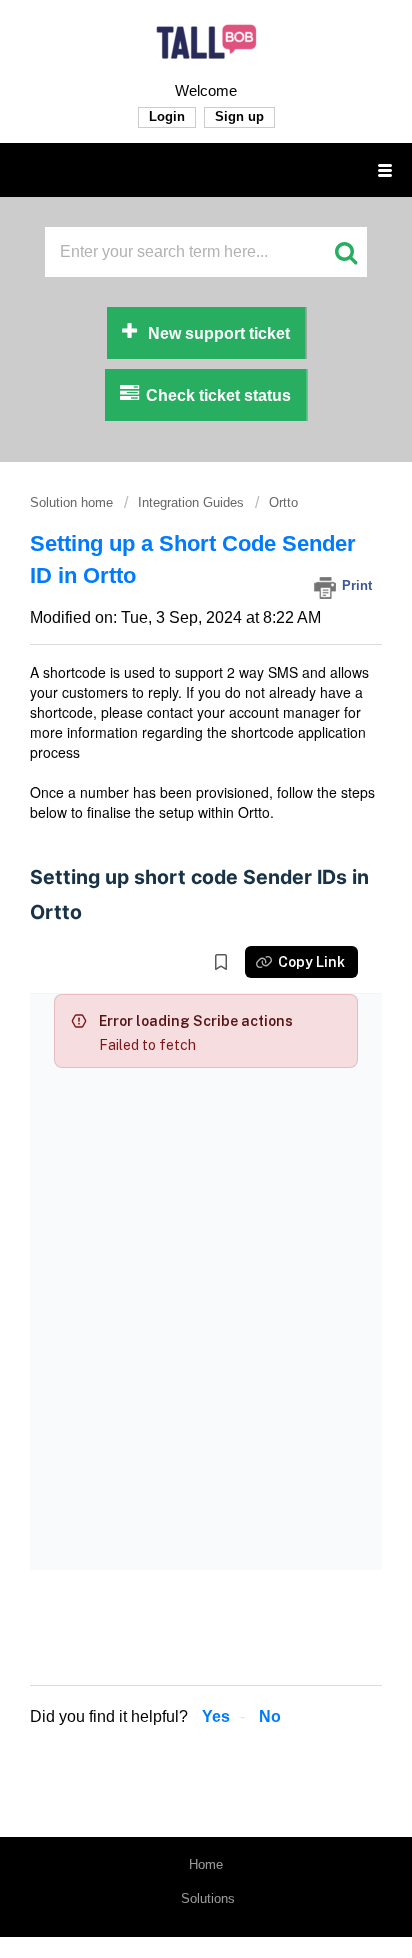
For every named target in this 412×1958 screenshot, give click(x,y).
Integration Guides (191, 502)
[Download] (169, 983)
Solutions (208, 1898)
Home (206, 1864)
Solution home (73, 502)
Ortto (283, 502)
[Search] (344, 251)
